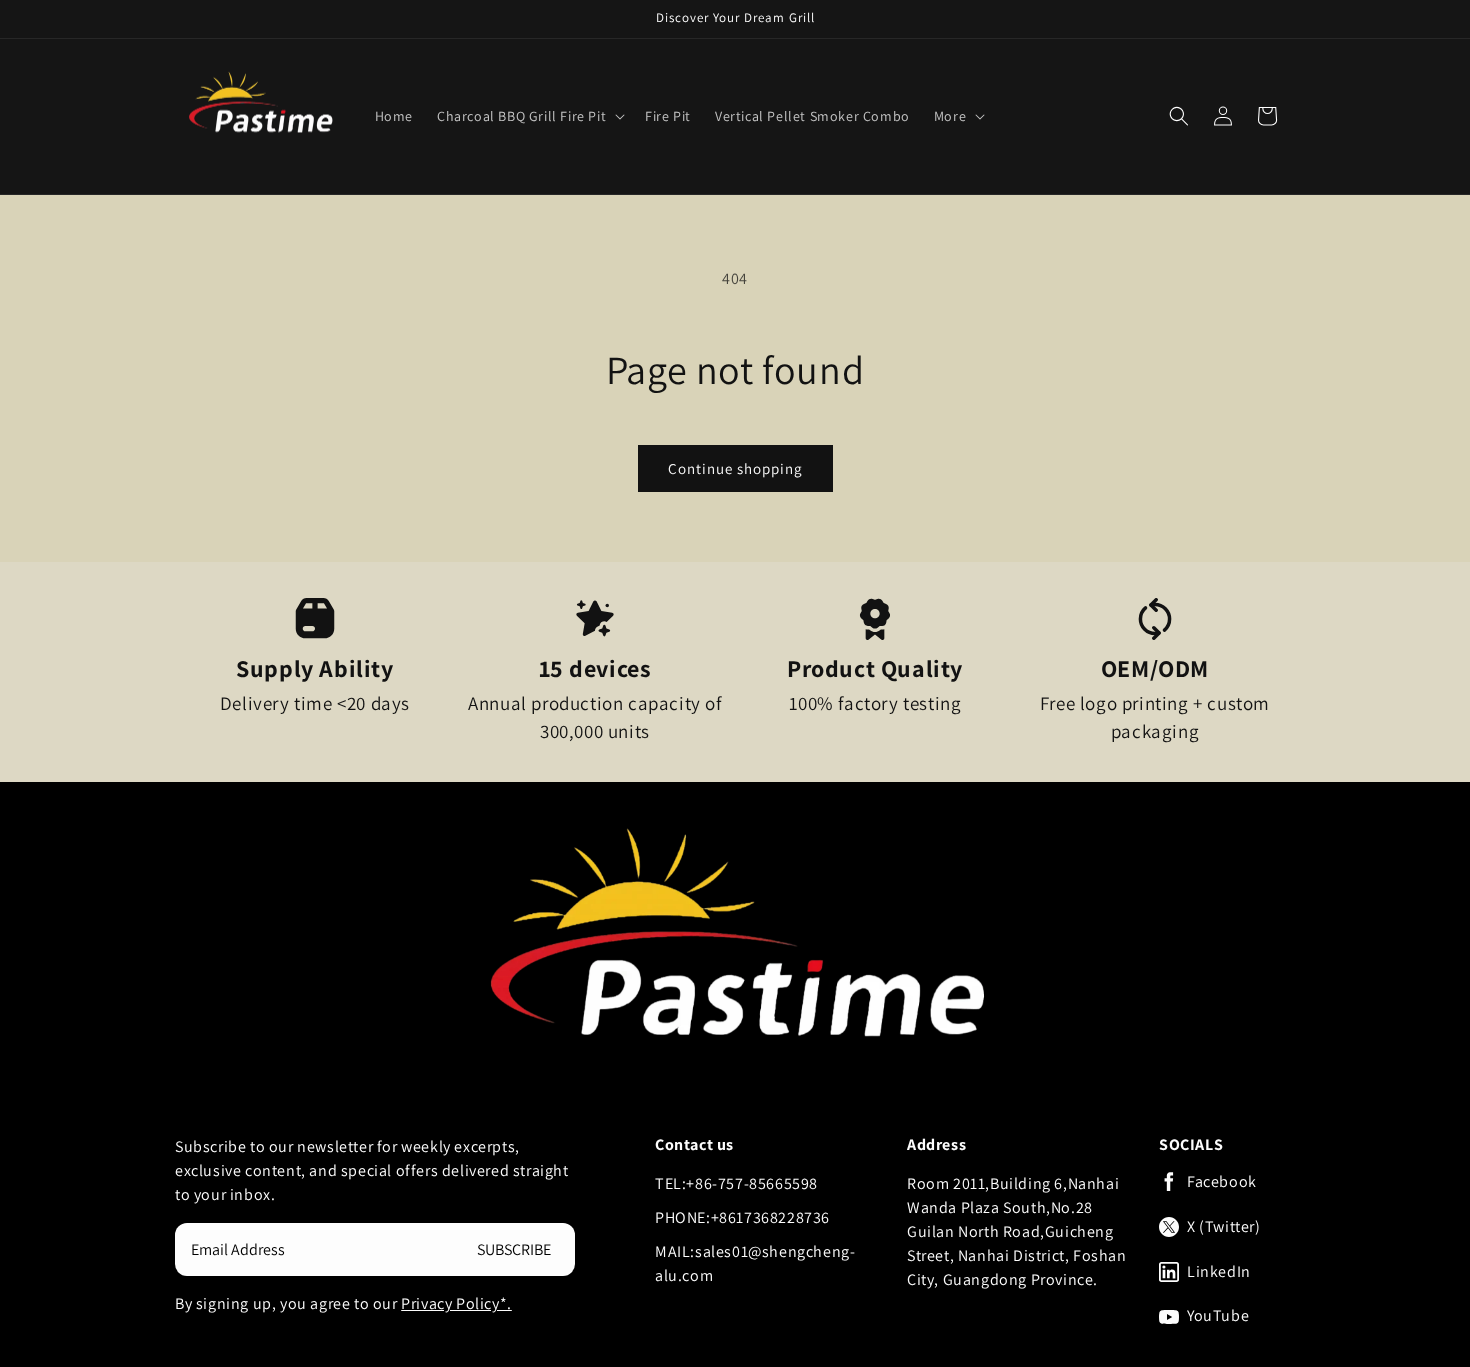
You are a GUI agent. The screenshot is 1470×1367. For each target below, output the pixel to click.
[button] (529, 116)
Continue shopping (735, 468)
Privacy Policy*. (456, 1303)
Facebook (1222, 1182)
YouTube (1218, 1316)
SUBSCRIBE (514, 1249)
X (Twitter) (1224, 1227)
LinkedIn (1219, 1272)
